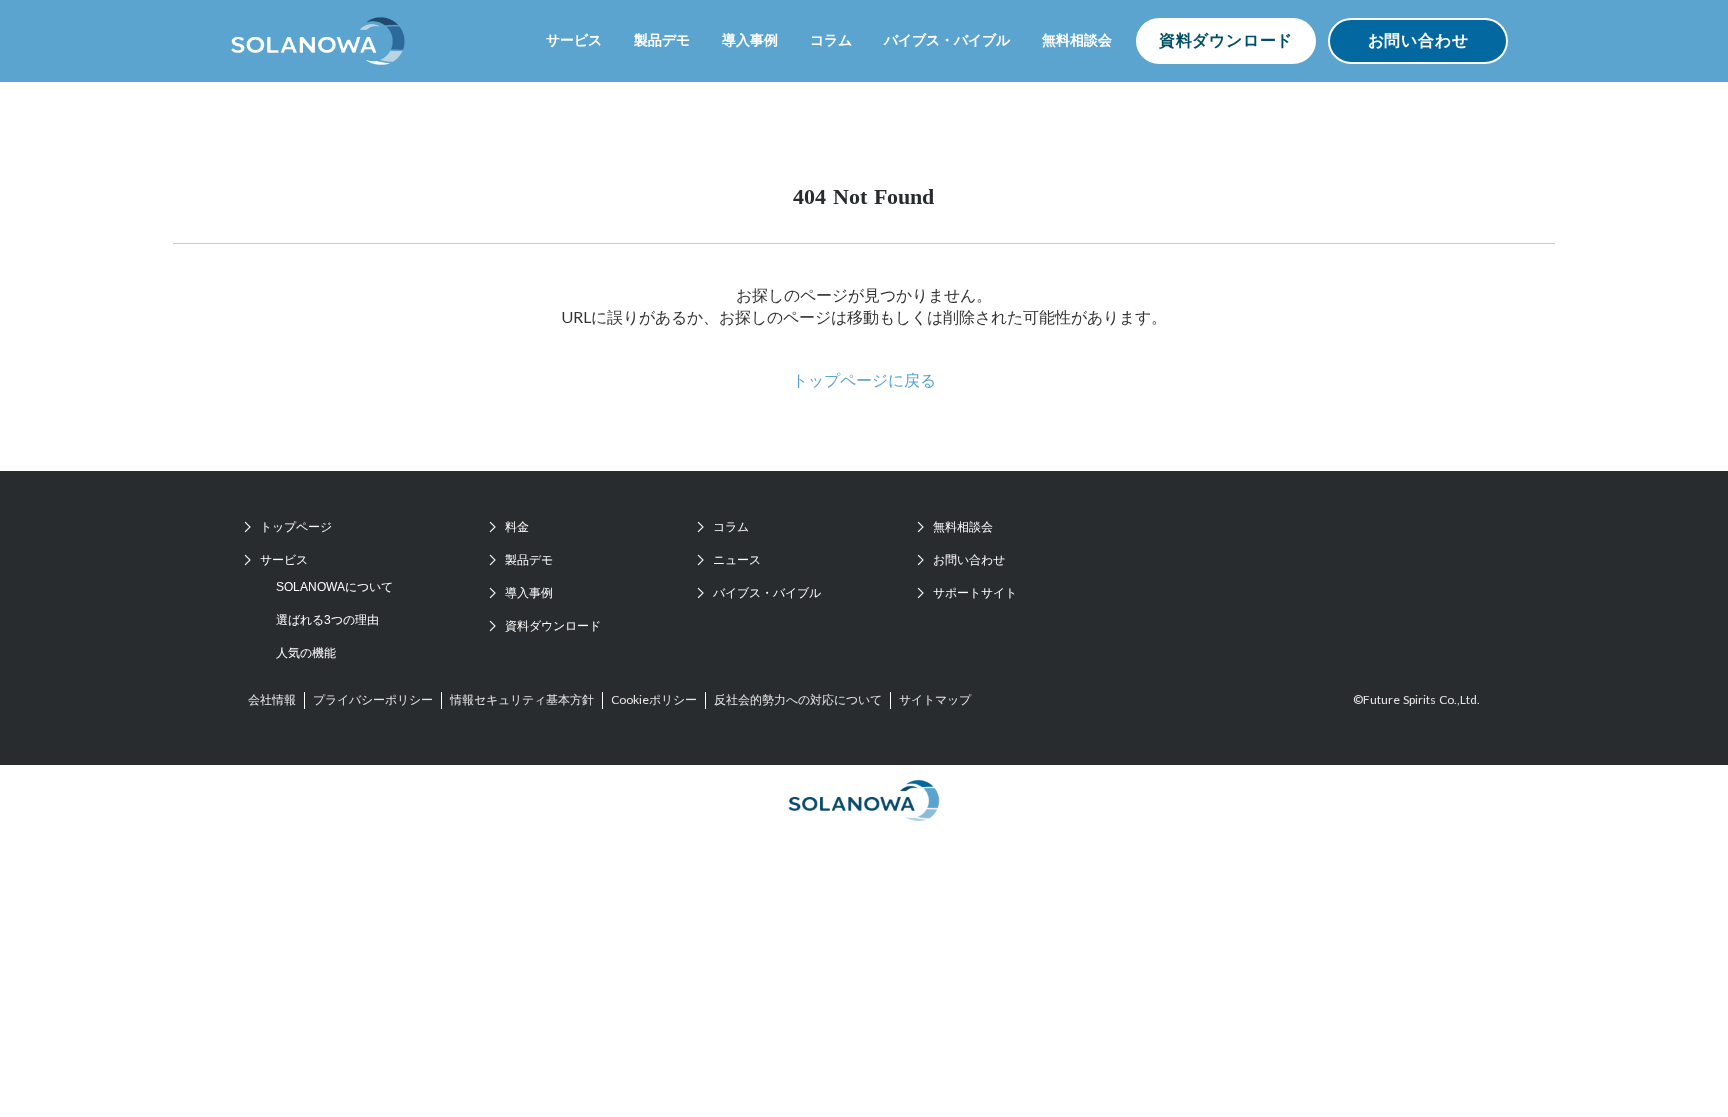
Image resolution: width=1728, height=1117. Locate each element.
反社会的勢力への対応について (798, 699)
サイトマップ (935, 699)
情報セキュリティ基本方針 (522, 699)
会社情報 (272, 699)
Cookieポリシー (654, 699)
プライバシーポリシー (373, 699)
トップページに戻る (864, 379)
